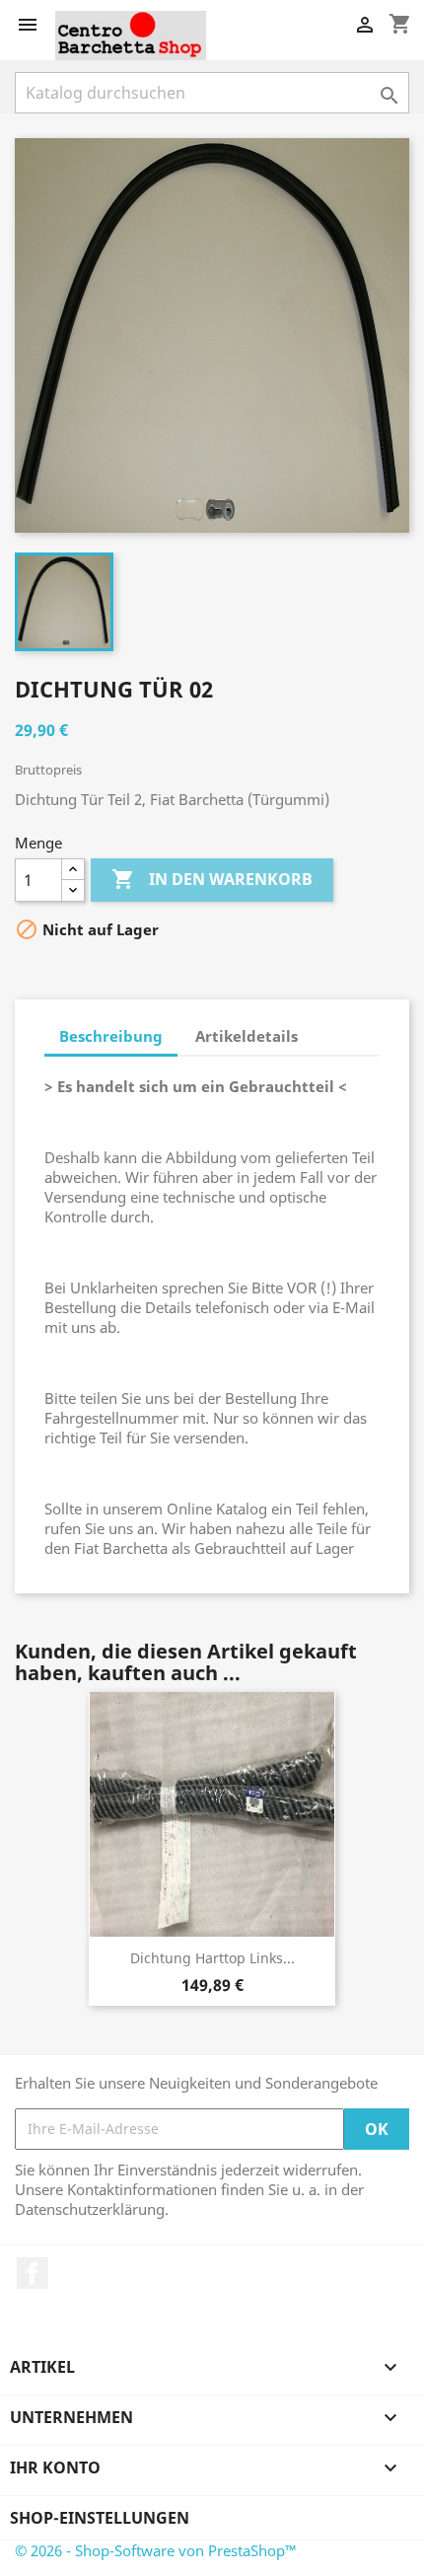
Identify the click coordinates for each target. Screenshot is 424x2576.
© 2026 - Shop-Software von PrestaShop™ (156, 2550)
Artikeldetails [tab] (247, 1036)
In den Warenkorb (212, 879)
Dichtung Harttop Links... (212, 1958)
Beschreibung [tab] (111, 1036)
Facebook (33, 2273)
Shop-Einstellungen (100, 2518)
